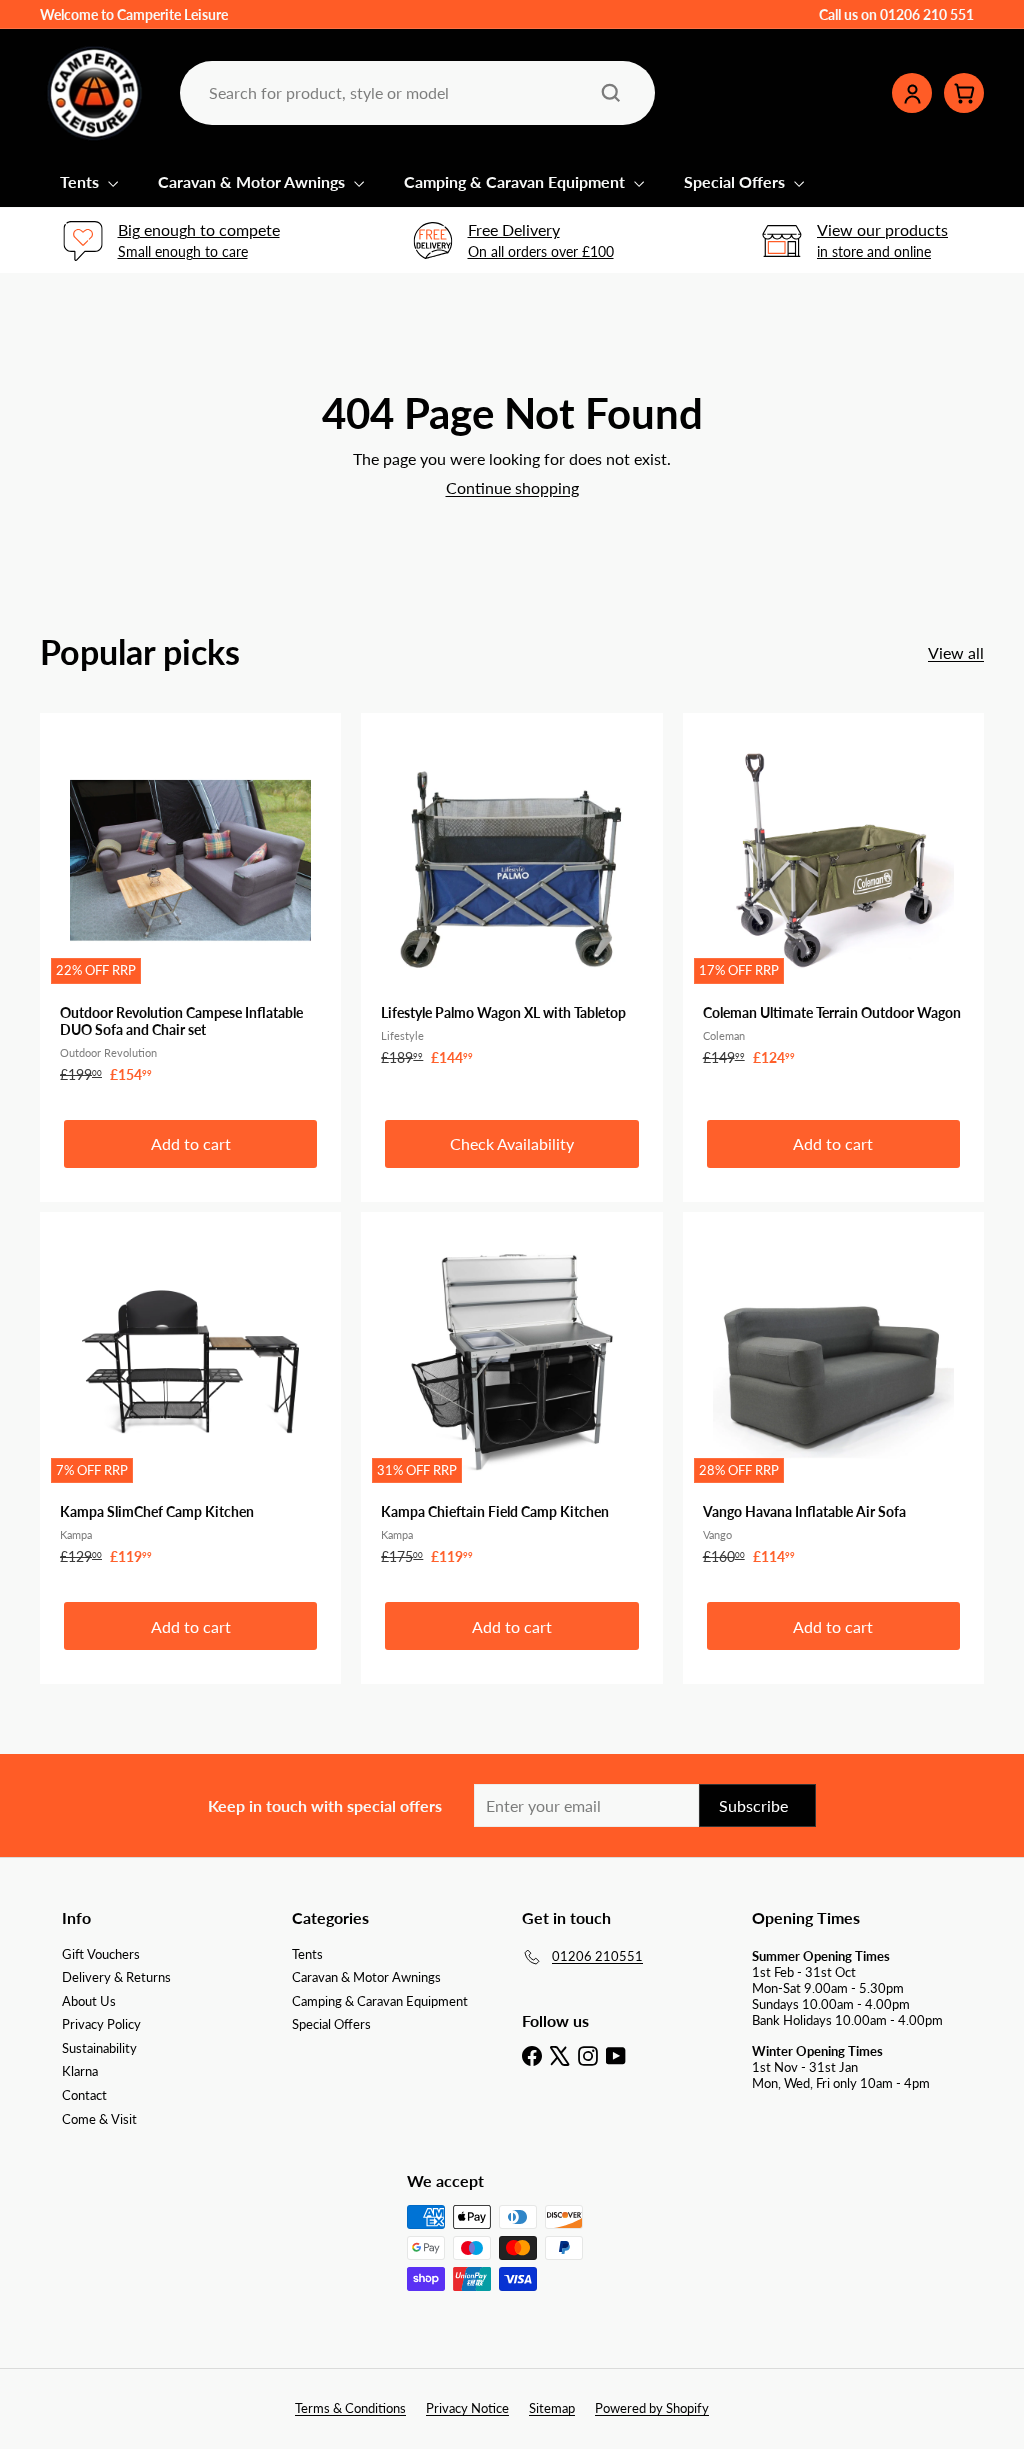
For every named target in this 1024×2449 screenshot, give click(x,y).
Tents (81, 181)
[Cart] (964, 93)
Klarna (80, 2071)
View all (956, 652)
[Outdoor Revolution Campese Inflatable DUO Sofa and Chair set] (190, 908)
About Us (89, 2001)
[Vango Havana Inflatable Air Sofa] (833, 1399)
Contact (84, 2095)
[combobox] (415, 92)
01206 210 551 (927, 14)
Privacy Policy (101, 2024)
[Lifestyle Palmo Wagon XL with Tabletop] (511, 900)
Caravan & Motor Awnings (253, 181)
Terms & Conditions (350, 2408)
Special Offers (736, 181)
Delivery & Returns (116, 1977)
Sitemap (552, 2408)
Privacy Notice (467, 2408)
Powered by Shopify (652, 2408)
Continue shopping (512, 487)
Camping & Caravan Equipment (516, 181)
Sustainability (99, 2048)
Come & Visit (99, 2119)
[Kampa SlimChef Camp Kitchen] (190, 1399)
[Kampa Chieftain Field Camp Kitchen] (511, 1399)
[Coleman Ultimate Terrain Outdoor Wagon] (833, 900)
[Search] (611, 93)
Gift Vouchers (101, 1954)
